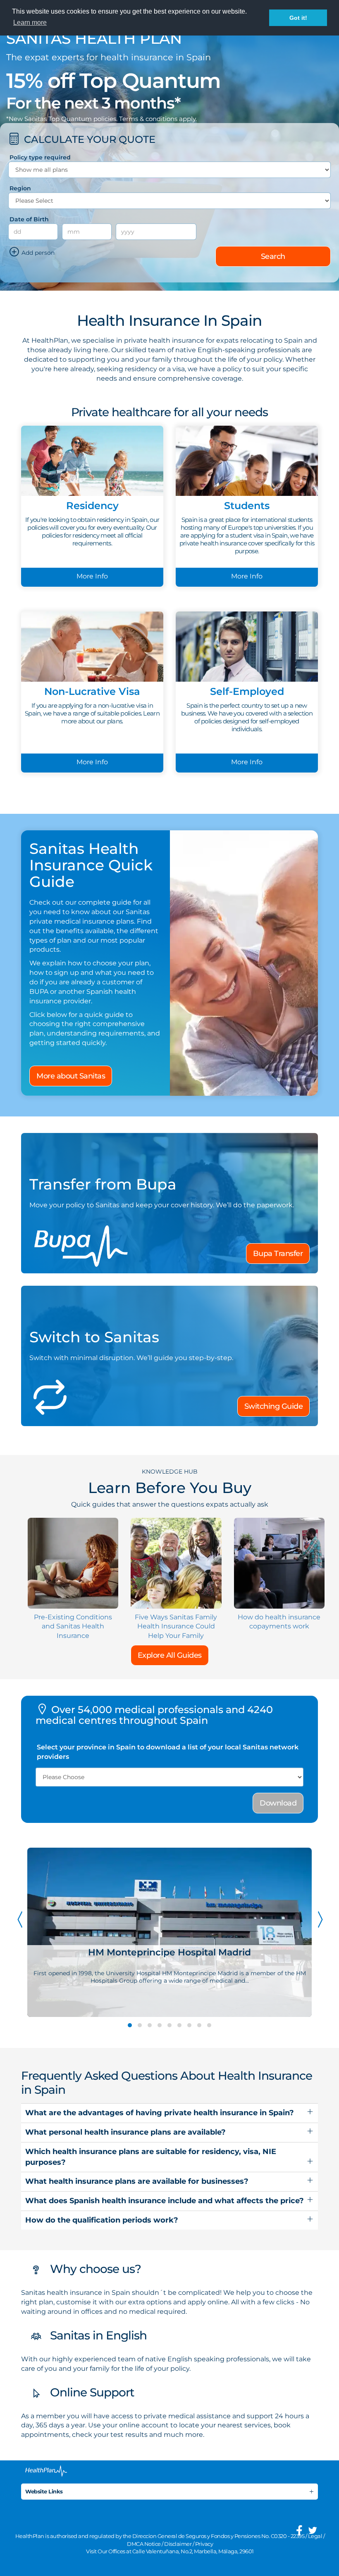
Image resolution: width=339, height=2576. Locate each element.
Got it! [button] (298, 18)
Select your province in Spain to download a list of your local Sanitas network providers (168, 1752)
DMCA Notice (144, 2544)
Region (20, 188)
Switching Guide (274, 1406)
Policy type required (40, 157)
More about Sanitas (71, 1076)
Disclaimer (178, 2544)
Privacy (204, 2544)
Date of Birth (29, 219)
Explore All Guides (170, 1655)
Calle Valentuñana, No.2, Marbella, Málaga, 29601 (193, 2551)
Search (273, 256)
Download (278, 1803)
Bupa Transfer (278, 1254)
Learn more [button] (30, 23)
